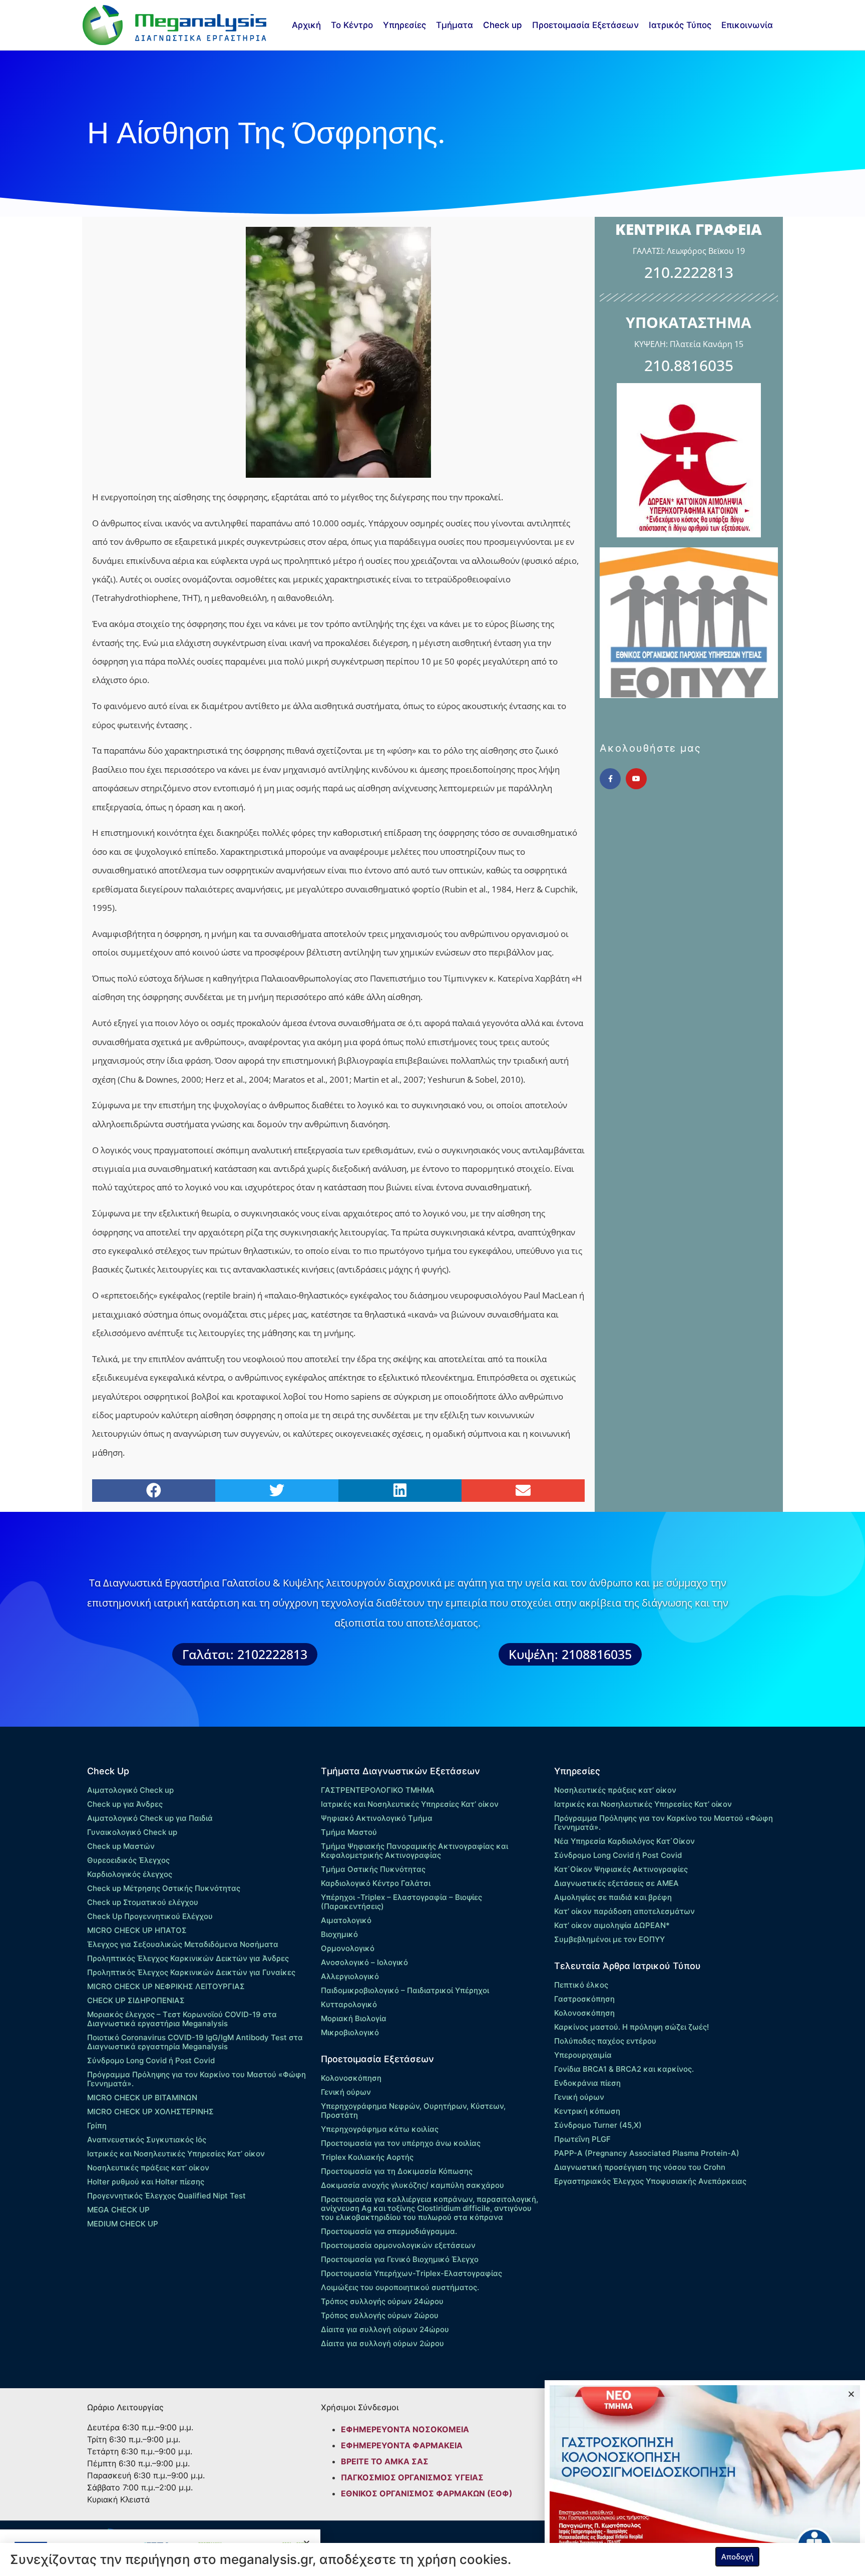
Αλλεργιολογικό (350, 1976)
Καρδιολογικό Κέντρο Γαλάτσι (376, 1883)
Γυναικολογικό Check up (132, 1832)
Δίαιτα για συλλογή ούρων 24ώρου (385, 2329)
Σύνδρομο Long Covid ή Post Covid (151, 2060)
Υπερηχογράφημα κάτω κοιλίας (380, 2129)
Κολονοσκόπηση (351, 2078)
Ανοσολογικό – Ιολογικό (364, 1962)
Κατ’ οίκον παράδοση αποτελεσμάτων (624, 1911)
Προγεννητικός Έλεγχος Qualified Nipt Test (166, 2196)
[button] (154, 1491)
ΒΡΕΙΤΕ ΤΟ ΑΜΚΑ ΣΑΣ (385, 2461)
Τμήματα (455, 25)
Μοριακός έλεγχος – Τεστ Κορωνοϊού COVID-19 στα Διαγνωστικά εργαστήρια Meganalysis (182, 2019)
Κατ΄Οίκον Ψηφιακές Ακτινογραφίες (621, 1869)
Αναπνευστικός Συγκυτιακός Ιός (147, 2140)
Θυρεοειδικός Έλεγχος (128, 1860)
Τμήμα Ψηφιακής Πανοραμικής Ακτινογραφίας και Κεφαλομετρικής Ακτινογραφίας (414, 1851)
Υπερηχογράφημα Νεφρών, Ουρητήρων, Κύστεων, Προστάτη (413, 2111)
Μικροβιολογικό (350, 2032)
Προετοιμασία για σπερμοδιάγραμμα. (389, 2231)
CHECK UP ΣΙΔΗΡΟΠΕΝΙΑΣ (136, 2000)
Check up (503, 25)
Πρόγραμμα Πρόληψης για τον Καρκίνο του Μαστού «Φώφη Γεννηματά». (196, 2079)
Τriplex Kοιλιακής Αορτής (367, 2157)
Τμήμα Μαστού (349, 1832)
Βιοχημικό (339, 1934)
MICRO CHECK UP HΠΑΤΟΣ (137, 1930)
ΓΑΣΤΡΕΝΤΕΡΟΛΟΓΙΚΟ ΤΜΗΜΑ (378, 1790)
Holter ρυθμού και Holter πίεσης (146, 2182)
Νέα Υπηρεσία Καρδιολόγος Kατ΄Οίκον (624, 1841)
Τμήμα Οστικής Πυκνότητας (373, 1869)
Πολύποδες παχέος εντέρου (605, 2041)
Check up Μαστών (121, 1846)
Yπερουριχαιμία (583, 2055)
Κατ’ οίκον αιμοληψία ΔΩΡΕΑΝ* (612, 1925)
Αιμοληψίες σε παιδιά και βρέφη (613, 1897)
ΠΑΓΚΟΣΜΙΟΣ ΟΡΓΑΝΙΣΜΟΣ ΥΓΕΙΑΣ (412, 2477)
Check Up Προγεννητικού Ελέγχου (150, 1916)
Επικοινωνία (747, 25)
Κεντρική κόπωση (587, 2111)
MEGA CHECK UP (118, 2210)
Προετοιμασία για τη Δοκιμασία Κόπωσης (397, 2171)
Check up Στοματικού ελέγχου (143, 1902)
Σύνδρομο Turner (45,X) (598, 2125)
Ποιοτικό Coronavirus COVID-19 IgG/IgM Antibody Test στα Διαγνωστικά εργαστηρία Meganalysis (195, 2042)
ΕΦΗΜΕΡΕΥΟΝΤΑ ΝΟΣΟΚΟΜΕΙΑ (405, 2429)
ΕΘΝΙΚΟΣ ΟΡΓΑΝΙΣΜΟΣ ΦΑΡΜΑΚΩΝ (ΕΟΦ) (427, 2493)
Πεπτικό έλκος (581, 1985)
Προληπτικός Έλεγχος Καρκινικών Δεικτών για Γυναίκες (191, 1972)
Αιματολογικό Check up (130, 1790)
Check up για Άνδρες (125, 1804)
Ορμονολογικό (348, 1948)
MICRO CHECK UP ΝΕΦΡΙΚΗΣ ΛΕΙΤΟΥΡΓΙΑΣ (166, 1986)
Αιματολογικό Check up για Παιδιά (150, 1818)
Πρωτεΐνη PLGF (582, 2139)
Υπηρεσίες (404, 25)
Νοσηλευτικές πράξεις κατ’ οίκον (148, 2168)
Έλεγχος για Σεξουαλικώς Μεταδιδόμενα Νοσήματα (183, 1944)
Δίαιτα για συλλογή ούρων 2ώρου (382, 2343)
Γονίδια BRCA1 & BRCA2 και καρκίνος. (624, 2069)
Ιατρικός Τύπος (680, 25)
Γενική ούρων (346, 2092)
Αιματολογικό (346, 1920)
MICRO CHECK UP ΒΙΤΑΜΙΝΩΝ (142, 2098)
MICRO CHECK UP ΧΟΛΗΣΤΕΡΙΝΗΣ (150, 2112)
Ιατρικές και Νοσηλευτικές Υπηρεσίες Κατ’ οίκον (176, 2154)
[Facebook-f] (610, 779)
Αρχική (306, 25)
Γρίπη (97, 2126)
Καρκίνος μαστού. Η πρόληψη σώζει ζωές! (631, 2027)
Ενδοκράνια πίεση (587, 2083)
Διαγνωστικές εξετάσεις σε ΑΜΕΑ (616, 1883)
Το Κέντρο (352, 25)
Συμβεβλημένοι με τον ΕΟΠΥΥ (609, 1939)
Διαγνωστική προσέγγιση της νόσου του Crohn (640, 2167)
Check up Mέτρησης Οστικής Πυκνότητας (164, 1888)
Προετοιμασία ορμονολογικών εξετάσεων (398, 2245)
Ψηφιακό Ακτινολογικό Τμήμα (377, 1818)
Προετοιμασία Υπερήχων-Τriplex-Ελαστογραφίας (411, 2273)
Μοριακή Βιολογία (354, 2018)
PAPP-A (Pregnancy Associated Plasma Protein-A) (647, 2153)
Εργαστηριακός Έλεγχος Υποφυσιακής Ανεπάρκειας (650, 2181)
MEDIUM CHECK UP (123, 2224)
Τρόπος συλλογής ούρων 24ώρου (382, 2301)
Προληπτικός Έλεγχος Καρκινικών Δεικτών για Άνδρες (188, 1958)
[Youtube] (636, 779)
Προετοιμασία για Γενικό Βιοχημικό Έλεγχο (400, 2259)
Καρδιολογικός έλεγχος (130, 1874)
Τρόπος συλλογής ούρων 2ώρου (380, 2315)
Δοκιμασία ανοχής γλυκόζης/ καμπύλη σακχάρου (412, 2185)
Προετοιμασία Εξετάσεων (585, 25)
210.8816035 (689, 365)
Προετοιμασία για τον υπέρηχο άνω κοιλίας (401, 2143)
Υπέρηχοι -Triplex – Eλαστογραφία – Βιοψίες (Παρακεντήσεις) (401, 1902)
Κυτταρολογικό (349, 2004)
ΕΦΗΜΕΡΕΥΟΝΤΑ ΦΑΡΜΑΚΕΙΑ (402, 2445)
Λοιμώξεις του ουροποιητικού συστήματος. (400, 2287)
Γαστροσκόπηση (584, 1999)
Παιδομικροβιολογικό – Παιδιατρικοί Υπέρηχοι (405, 1990)
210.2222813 (689, 272)
